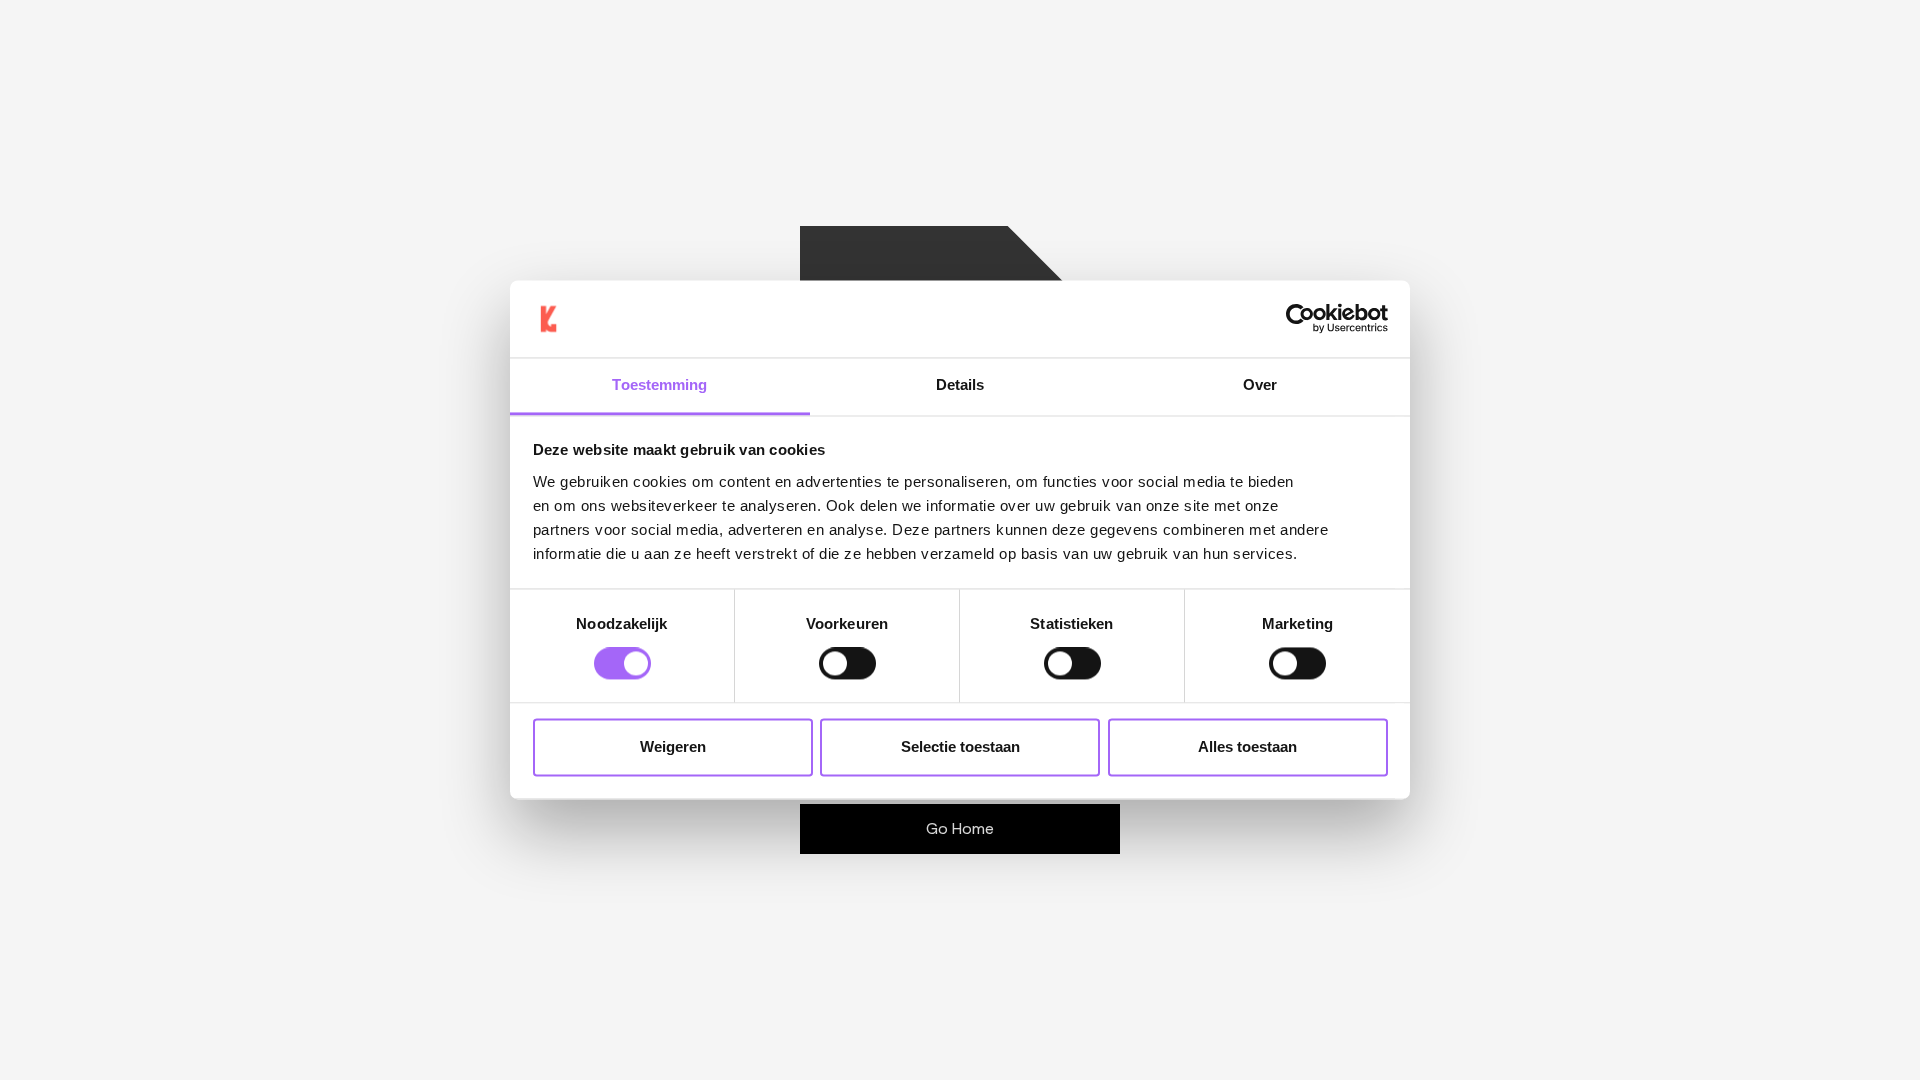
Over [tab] (1260, 384)
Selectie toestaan (960, 746)
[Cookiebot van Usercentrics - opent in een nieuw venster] (1300, 319)
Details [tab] (960, 384)
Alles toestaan (1247, 746)
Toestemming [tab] (659, 384)
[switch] (847, 664)
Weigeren (673, 746)
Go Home (960, 828)
